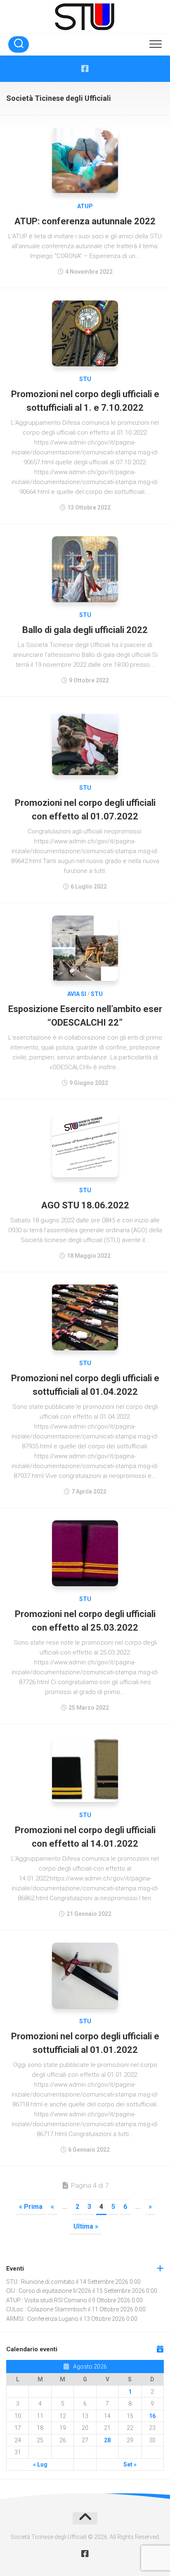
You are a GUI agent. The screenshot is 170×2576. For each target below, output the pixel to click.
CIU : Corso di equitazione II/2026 (49, 2291)
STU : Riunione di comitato (40, 2282)
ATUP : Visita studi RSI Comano (47, 2300)
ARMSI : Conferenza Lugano (42, 2319)
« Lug (40, 2464)
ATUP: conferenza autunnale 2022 (85, 221)
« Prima (31, 2207)
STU (85, 379)
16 (152, 2416)
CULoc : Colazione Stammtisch (46, 2309)
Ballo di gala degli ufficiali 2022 (85, 630)
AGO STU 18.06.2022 (85, 1205)
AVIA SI (77, 994)
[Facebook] (85, 69)
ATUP (85, 206)
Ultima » (86, 2226)
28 (107, 2440)
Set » (130, 2464)
